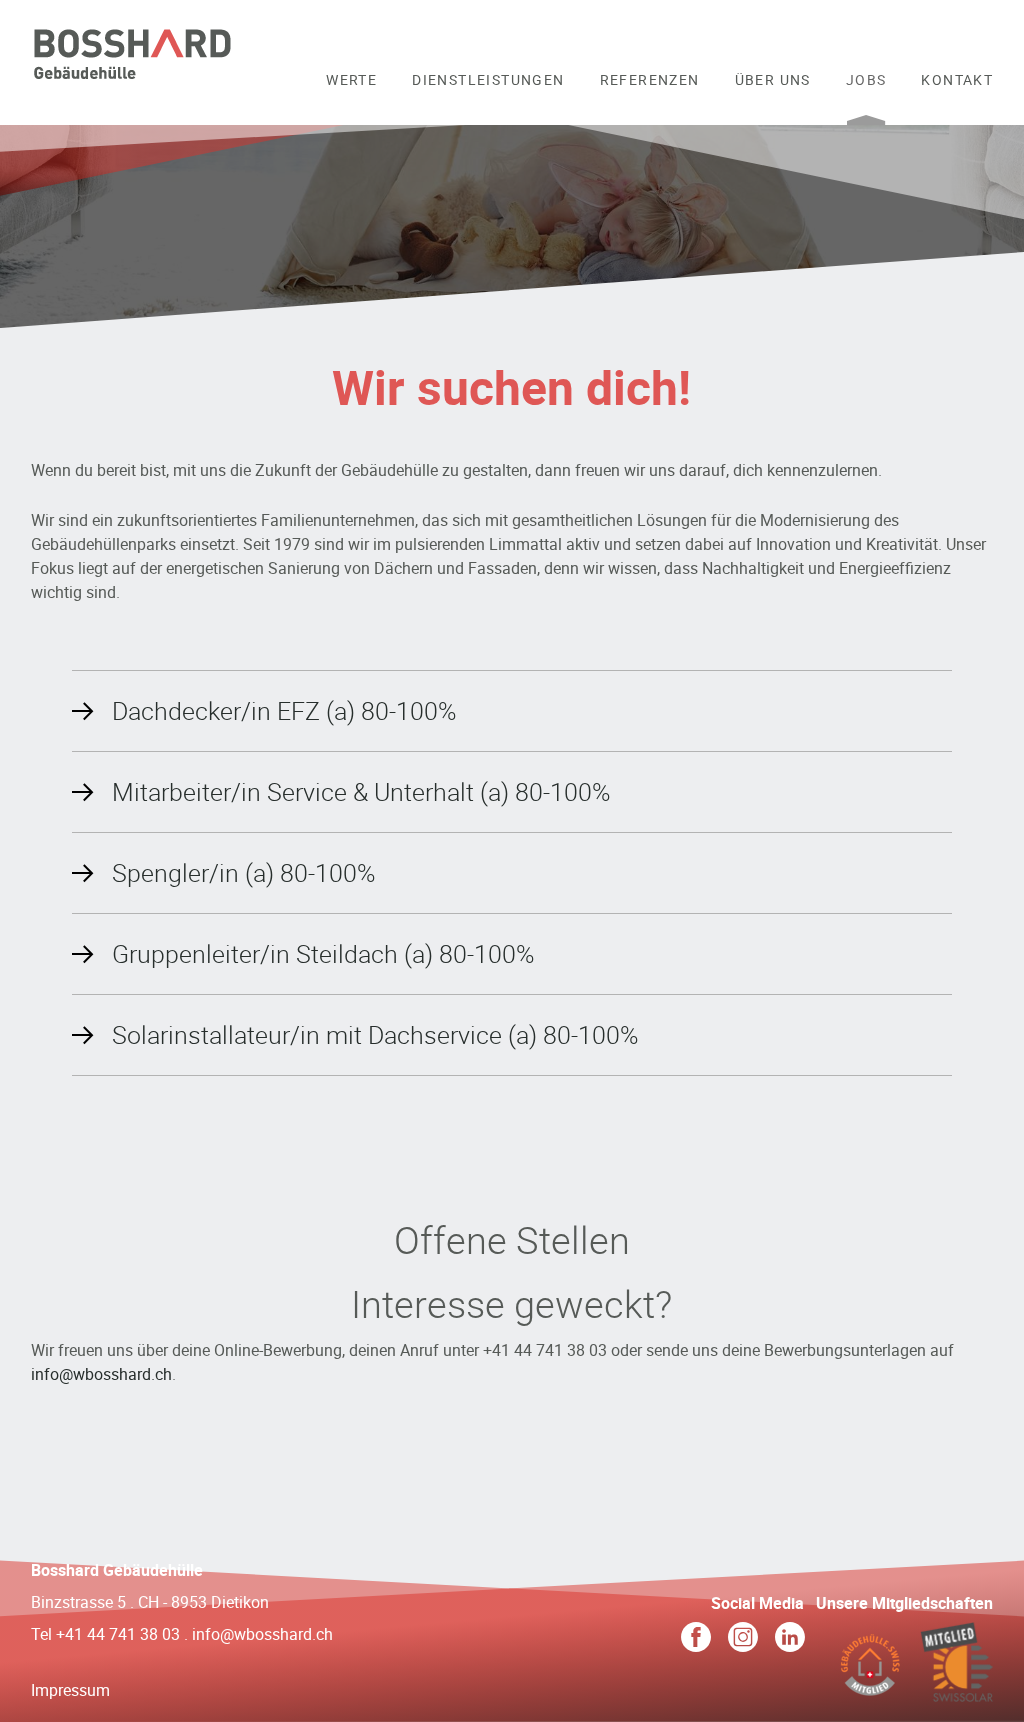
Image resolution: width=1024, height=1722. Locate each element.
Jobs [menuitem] (866, 79)
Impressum (70, 1690)
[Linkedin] (790, 1640)
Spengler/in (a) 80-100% (243, 872)
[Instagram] (743, 1640)
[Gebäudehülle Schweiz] (869, 1690)
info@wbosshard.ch (101, 1374)
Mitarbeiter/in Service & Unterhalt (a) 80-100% (361, 791)
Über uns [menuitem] (773, 79)
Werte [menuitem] (351, 79)
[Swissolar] (956, 1690)
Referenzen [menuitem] (650, 79)
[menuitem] (351, 92)
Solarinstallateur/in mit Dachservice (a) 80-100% (375, 1034)
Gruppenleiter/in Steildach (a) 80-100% (323, 953)
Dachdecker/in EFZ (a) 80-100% (284, 710)
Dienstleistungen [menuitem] (488, 79)
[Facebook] (696, 1640)
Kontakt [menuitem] (957, 79)
